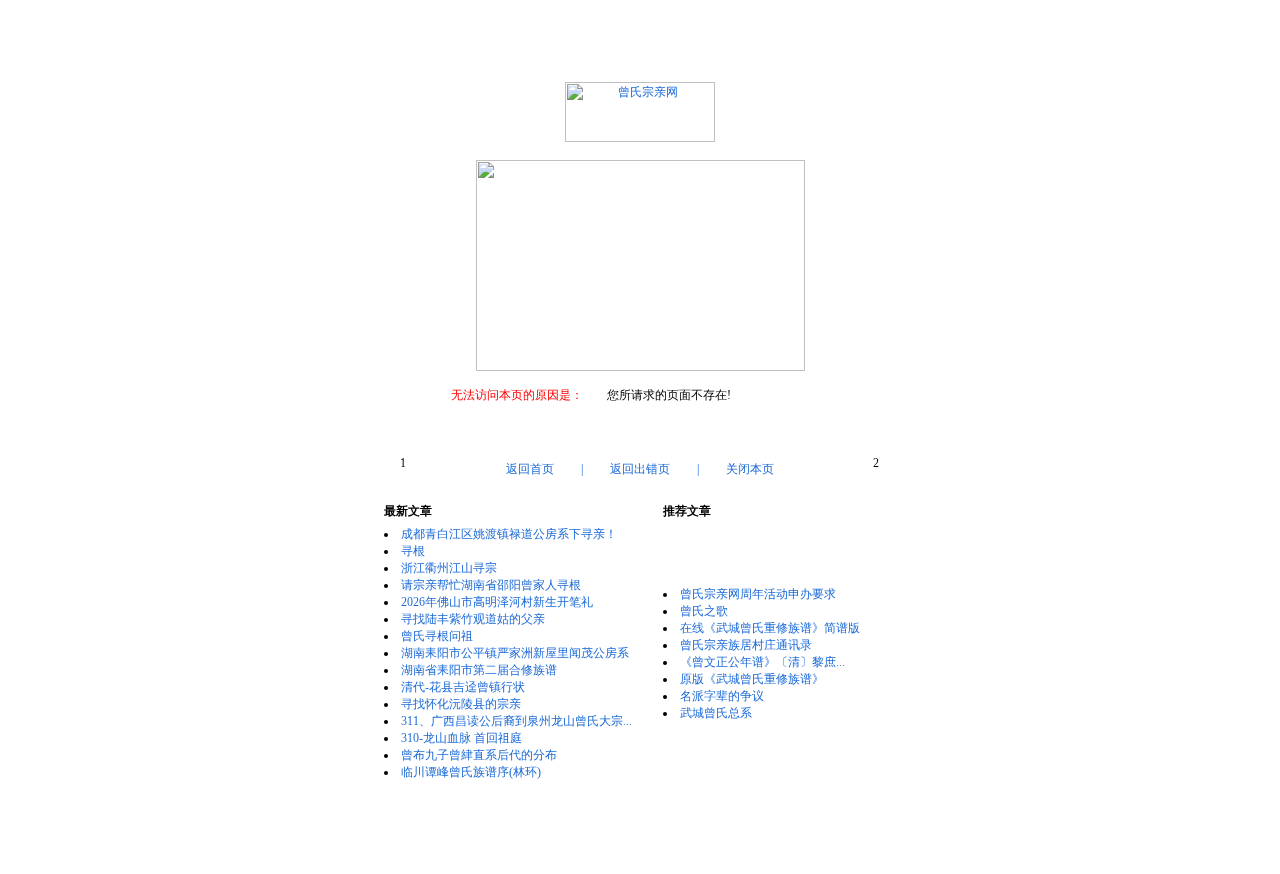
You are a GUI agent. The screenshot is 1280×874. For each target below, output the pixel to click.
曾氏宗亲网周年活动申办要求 (758, 594)
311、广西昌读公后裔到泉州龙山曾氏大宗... (516, 721)
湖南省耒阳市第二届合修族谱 (479, 670)
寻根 (413, 551)
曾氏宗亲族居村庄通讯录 (746, 645)
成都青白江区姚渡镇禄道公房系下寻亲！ (509, 534)
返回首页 (530, 469)
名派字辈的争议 (722, 696)
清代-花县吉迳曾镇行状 (463, 687)
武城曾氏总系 (716, 713)
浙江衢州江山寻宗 (449, 568)
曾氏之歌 (704, 611)
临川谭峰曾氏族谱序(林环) (471, 772)
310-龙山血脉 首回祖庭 (461, 738)
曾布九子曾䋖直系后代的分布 (479, 755)
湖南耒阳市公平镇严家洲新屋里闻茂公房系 (515, 653)
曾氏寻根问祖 (437, 636)
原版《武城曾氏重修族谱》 (752, 679)
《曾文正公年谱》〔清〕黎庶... (762, 662)
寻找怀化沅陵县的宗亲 (461, 704)
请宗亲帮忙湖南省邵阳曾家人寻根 (491, 585)
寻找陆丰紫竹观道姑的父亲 (473, 619)
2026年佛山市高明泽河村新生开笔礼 (497, 602)
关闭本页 (750, 469)
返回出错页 (640, 469)
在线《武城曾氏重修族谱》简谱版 (770, 628)
